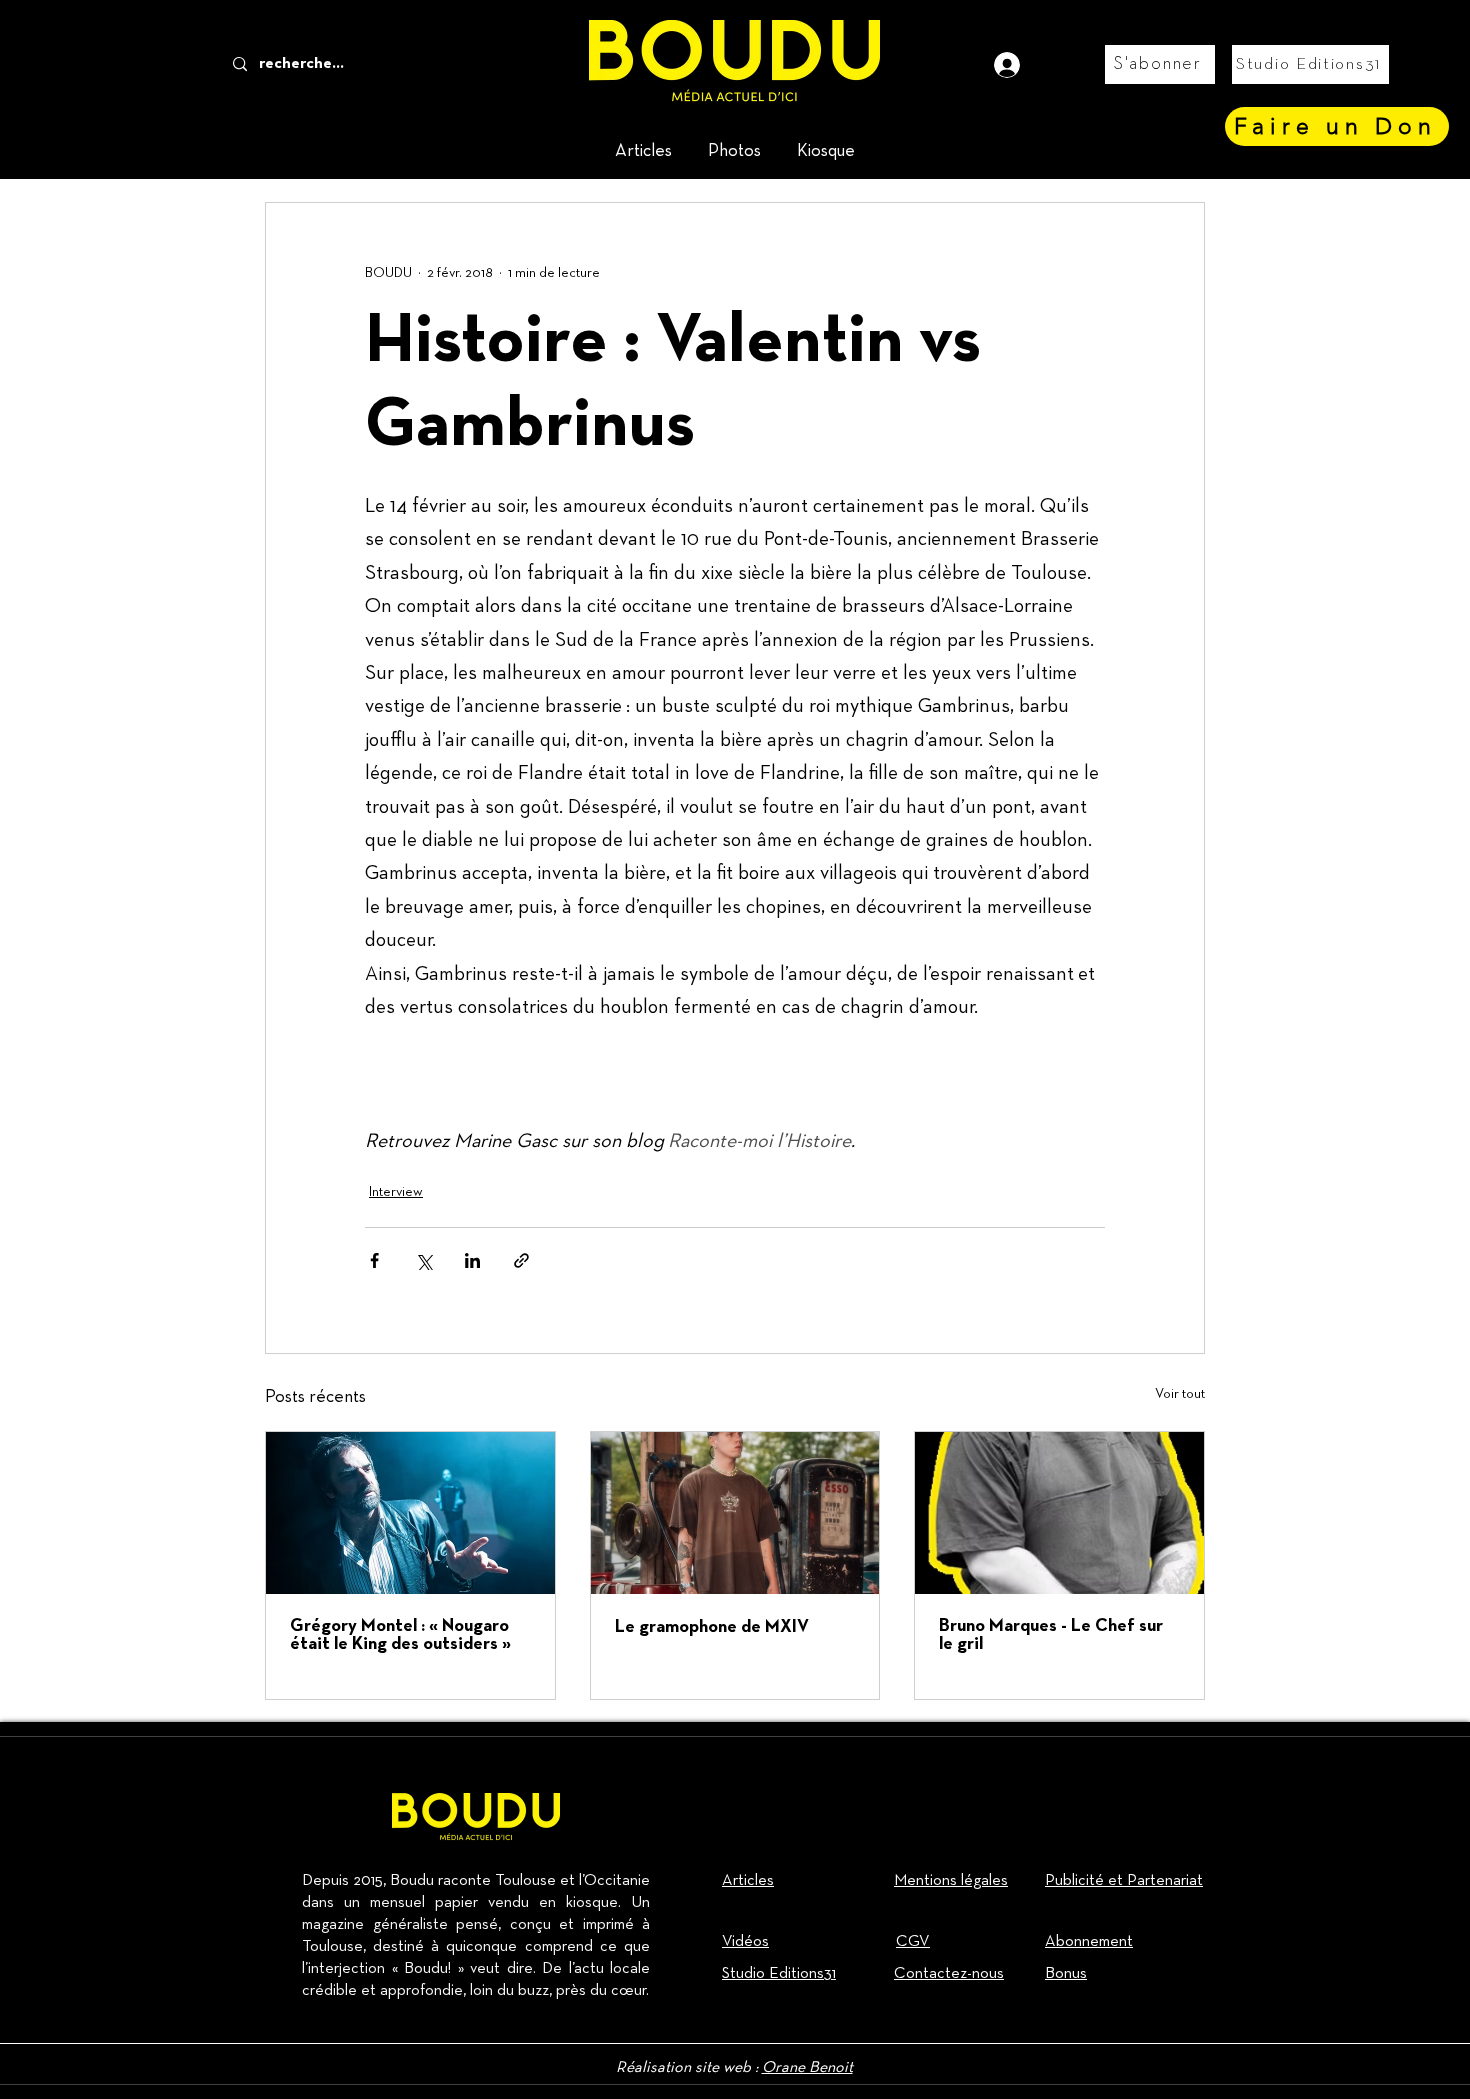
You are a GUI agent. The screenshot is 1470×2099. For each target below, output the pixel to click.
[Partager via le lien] (521, 1260)
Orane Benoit (807, 2068)
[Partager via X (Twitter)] (423, 1260)
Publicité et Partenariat (1124, 1881)
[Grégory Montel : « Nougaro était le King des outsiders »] (410, 1513)
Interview (396, 1192)
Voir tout (1180, 1394)
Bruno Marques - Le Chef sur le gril (1051, 1635)
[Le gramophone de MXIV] (735, 1513)
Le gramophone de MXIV (712, 1627)
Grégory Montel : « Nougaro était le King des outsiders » (400, 1635)
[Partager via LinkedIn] (472, 1260)
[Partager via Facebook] (374, 1260)
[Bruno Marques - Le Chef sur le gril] (1059, 1513)
